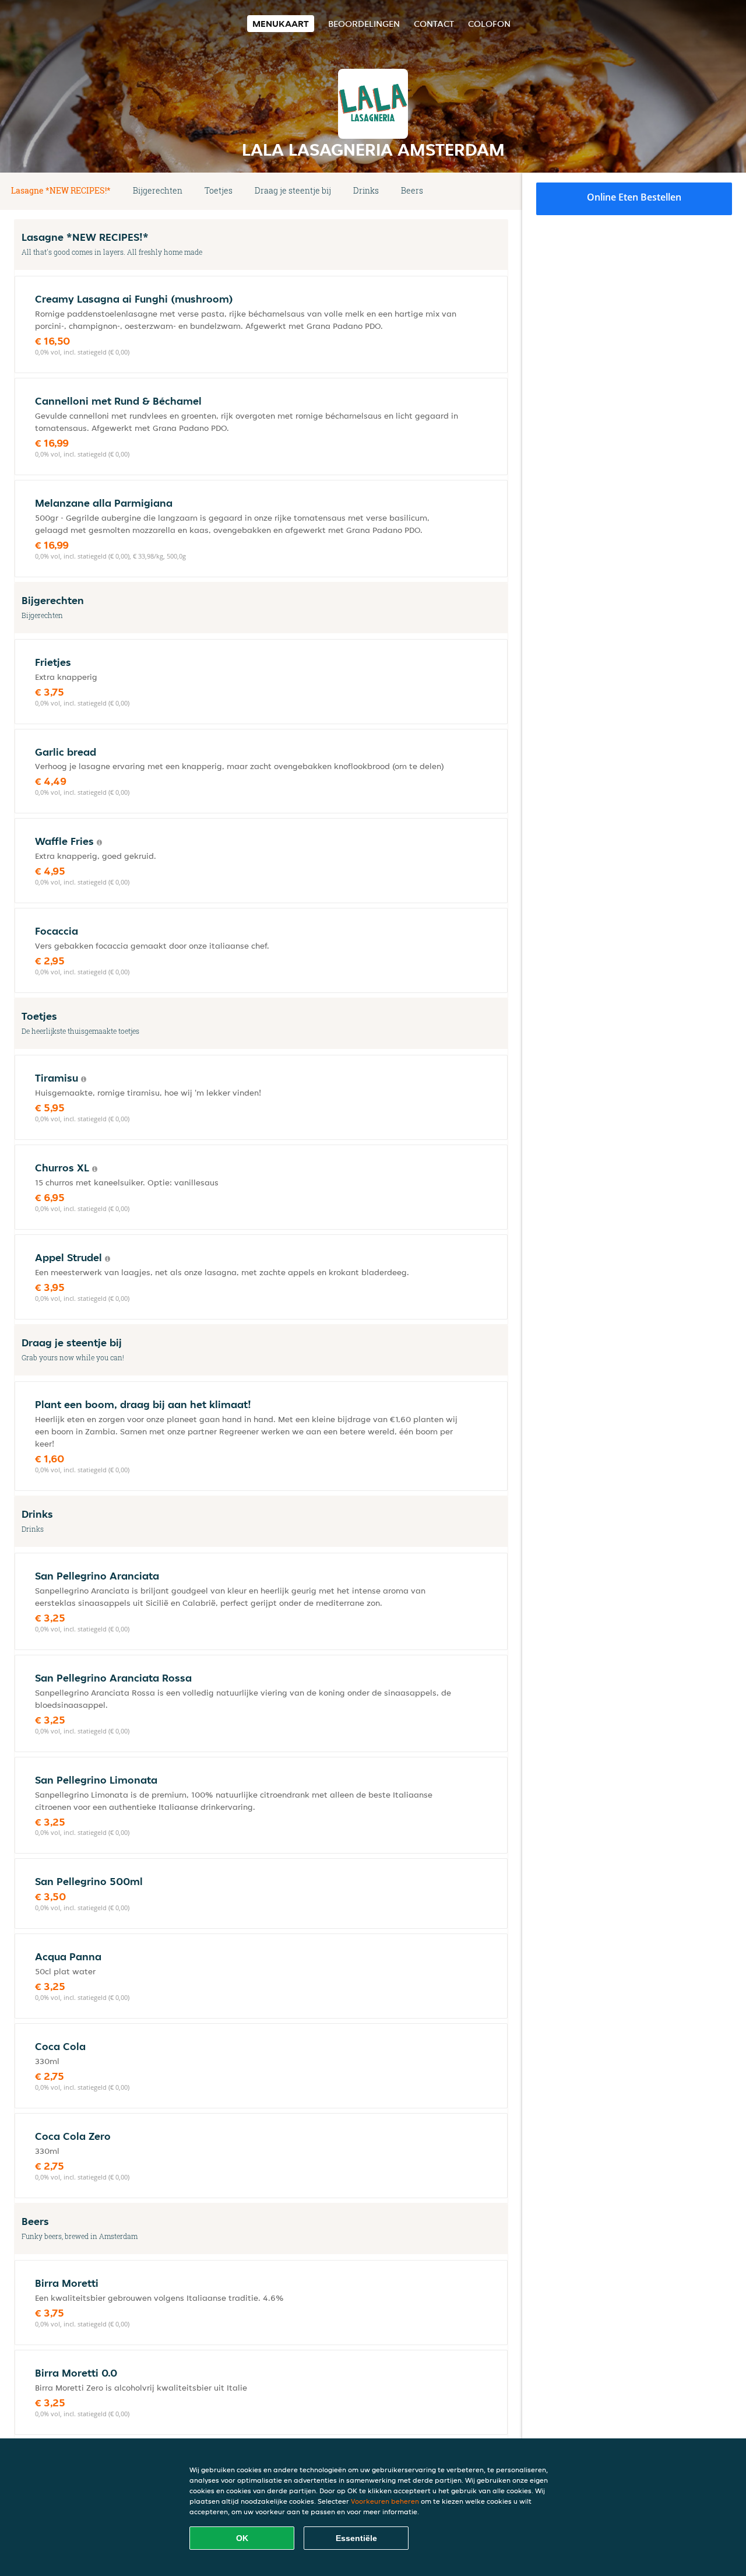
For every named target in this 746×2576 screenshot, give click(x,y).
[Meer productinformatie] (99, 843)
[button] (504, 191)
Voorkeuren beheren (385, 2501)
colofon (489, 24)
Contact (434, 24)
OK (242, 2538)
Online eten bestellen (634, 197)
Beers (412, 190)
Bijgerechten (158, 190)
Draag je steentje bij (293, 190)
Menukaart (281, 24)
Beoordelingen (364, 24)
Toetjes (219, 190)
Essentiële (356, 2538)
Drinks (366, 190)
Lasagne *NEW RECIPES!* (61, 190)
